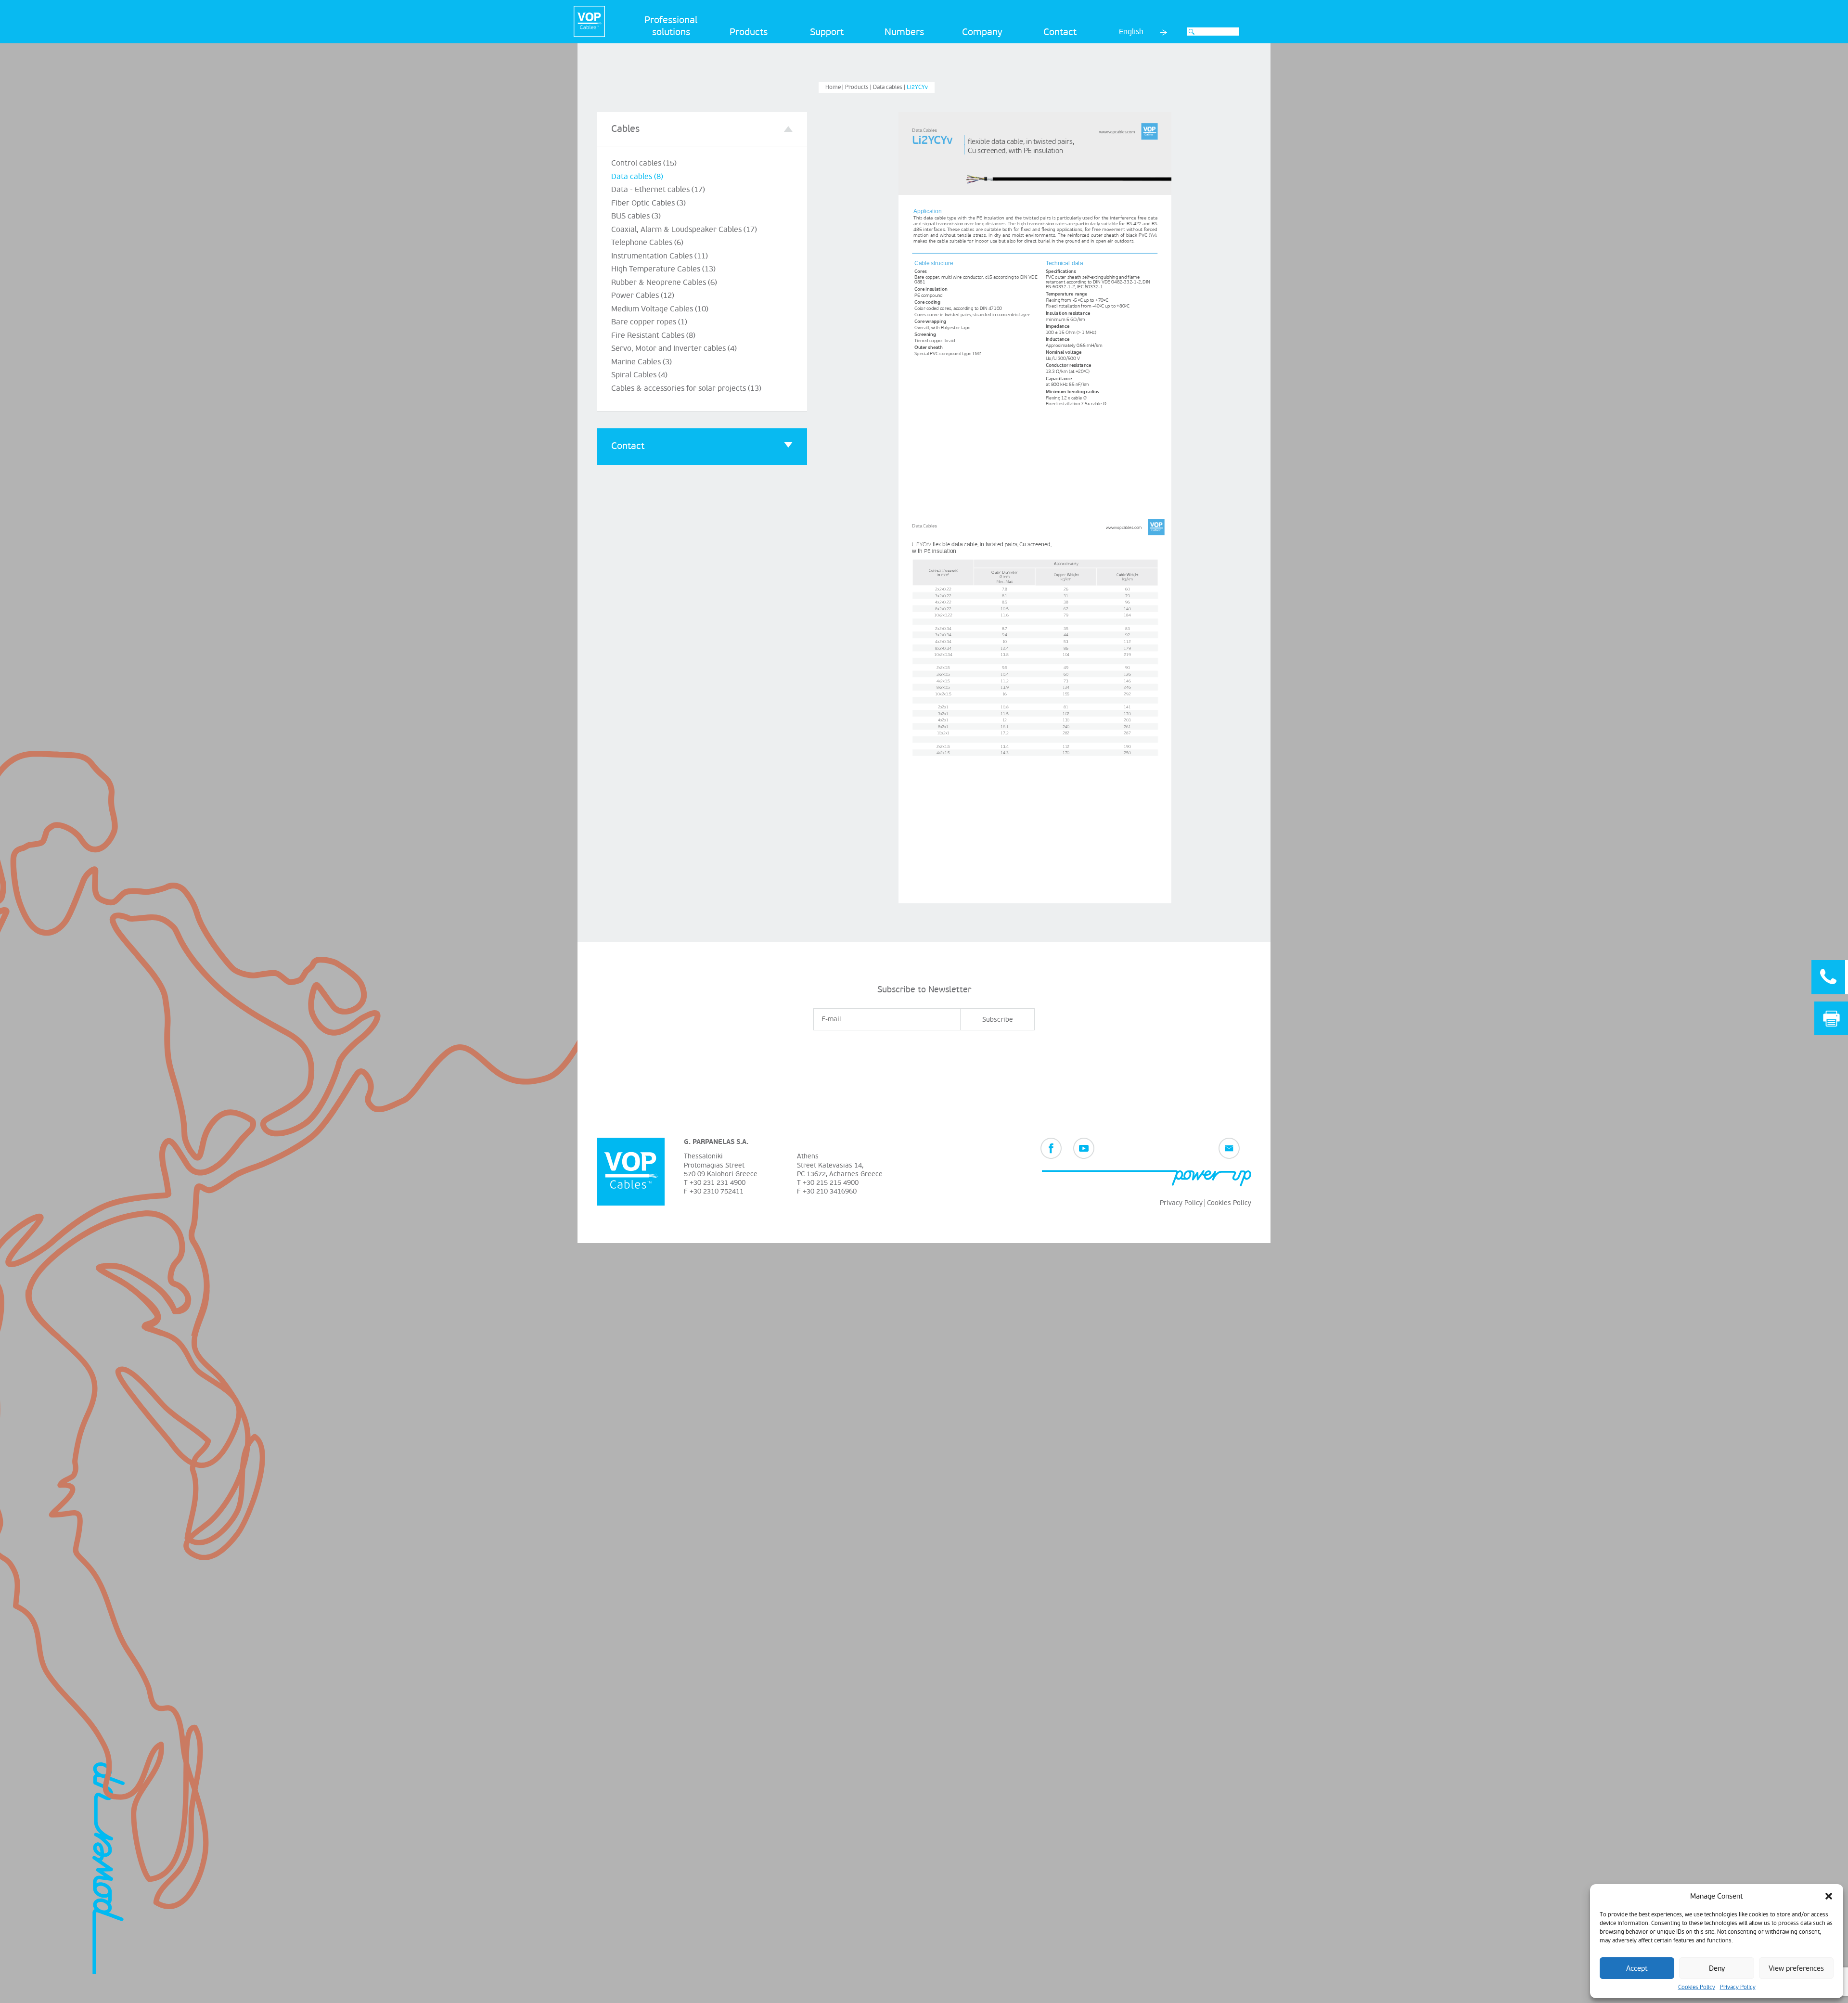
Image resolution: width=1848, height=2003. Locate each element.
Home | (835, 87)
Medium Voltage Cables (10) (660, 309)
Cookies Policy (1697, 1987)
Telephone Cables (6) (647, 243)
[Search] (1192, 32)
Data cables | (890, 87)
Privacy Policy (1738, 1987)
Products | (859, 87)
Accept (1637, 1968)
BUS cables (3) (636, 216)
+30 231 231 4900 (718, 1183)
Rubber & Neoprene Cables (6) (664, 282)
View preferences (1796, 1968)
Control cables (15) (644, 163)
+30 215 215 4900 (831, 1183)
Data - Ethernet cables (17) (658, 190)
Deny (1717, 1968)
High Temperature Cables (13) (663, 269)
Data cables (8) (637, 177)
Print (1831, 1019)
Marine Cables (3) (642, 362)
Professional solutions (671, 26)
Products (749, 32)
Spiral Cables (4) (639, 375)
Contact (1060, 32)
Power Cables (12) (643, 295)
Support (827, 32)
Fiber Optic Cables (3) (648, 203)
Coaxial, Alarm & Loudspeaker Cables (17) (684, 230)
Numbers (904, 32)
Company (982, 32)
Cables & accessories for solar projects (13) (686, 388)
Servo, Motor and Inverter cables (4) (674, 348)
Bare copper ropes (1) (649, 322)
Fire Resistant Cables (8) (653, 335)
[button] (1829, 1896)
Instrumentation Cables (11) (660, 256)
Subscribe (998, 1020)
